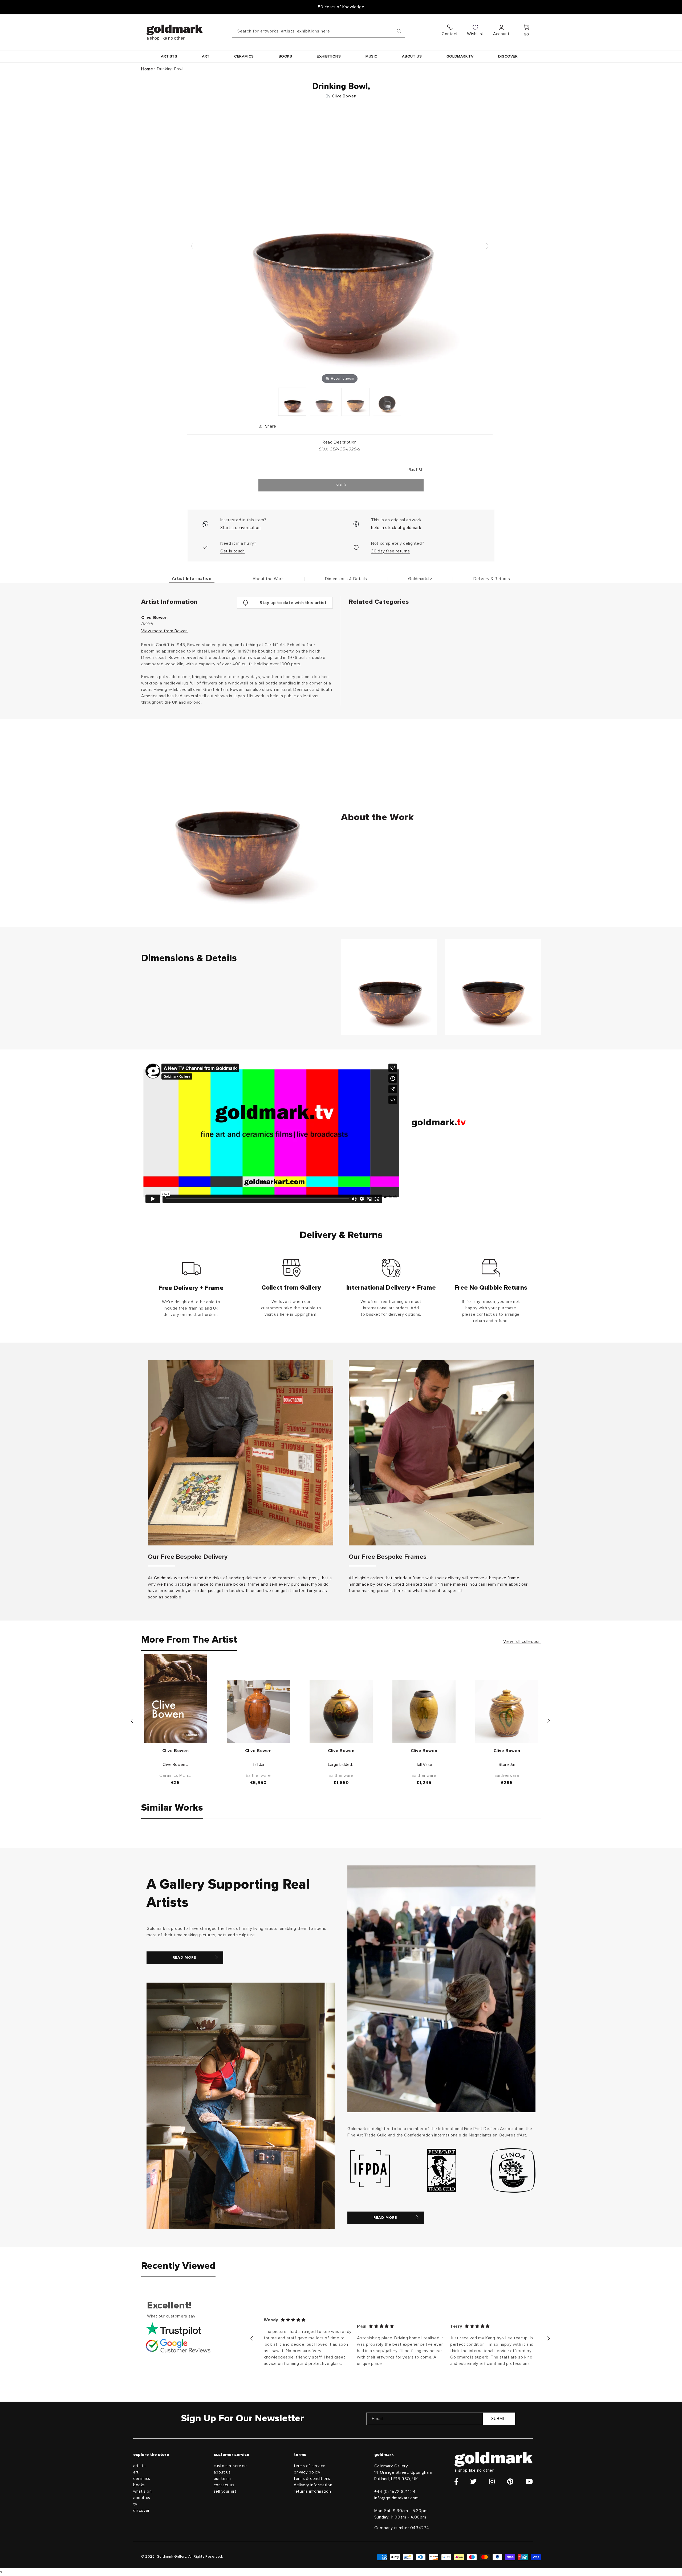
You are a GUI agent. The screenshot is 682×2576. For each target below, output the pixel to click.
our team (222, 2479)
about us (142, 2498)
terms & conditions (312, 2479)
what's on (142, 2491)
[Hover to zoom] (340, 248)
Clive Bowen (344, 96)
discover (141, 2511)
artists (139, 2466)
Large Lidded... (341, 1765)
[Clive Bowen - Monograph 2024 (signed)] (175, 1698)
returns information (312, 2491)
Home (147, 69)
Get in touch (232, 551)
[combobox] (318, 31)
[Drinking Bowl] (292, 402)
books (139, 2485)
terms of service (310, 2466)
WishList (475, 34)
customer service (230, 2466)
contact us (224, 2485)
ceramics (142, 2479)
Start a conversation (240, 528)
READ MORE (184, 1958)
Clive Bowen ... (176, 1765)
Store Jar (507, 1765)
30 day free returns (390, 551)
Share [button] (271, 426)
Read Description (340, 442)
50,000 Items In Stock (341, 7)
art (136, 2472)
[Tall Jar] (258, 1711)
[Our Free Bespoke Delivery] (241, 1453)
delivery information (313, 2485)
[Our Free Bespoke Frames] (441, 1453)
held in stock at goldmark (396, 528)
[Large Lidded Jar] (341, 1711)
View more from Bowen (165, 631)
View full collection (522, 1642)
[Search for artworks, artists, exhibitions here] (399, 31)
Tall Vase (424, 1765)
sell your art (225, 2491)
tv (135, 2504)
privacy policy (307, 2472)
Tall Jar (258, 1765)
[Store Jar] (507, 1711)
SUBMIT (499, 2419)
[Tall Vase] (424, 1711)
